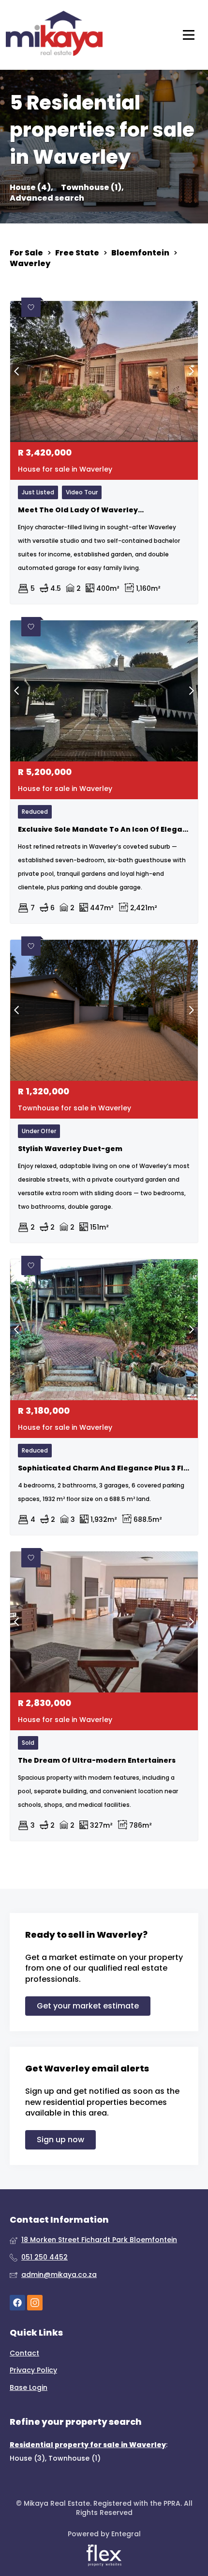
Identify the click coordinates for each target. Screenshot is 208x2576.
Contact (24, 2353)
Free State (77, 253)
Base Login (29, 2388)
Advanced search (47, 198)
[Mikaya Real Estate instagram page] (35, 2303)
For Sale (26, 253)
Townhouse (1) (74, 2458)
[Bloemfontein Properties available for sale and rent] (54, 35)
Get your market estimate (88, 2006)
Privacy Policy (33, 2370)
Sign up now (60, 2140)
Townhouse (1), (92, 188)
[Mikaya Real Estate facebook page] (17, 2303)
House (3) (27, 2458)
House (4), (31, 188)
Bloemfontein (140, 253)
